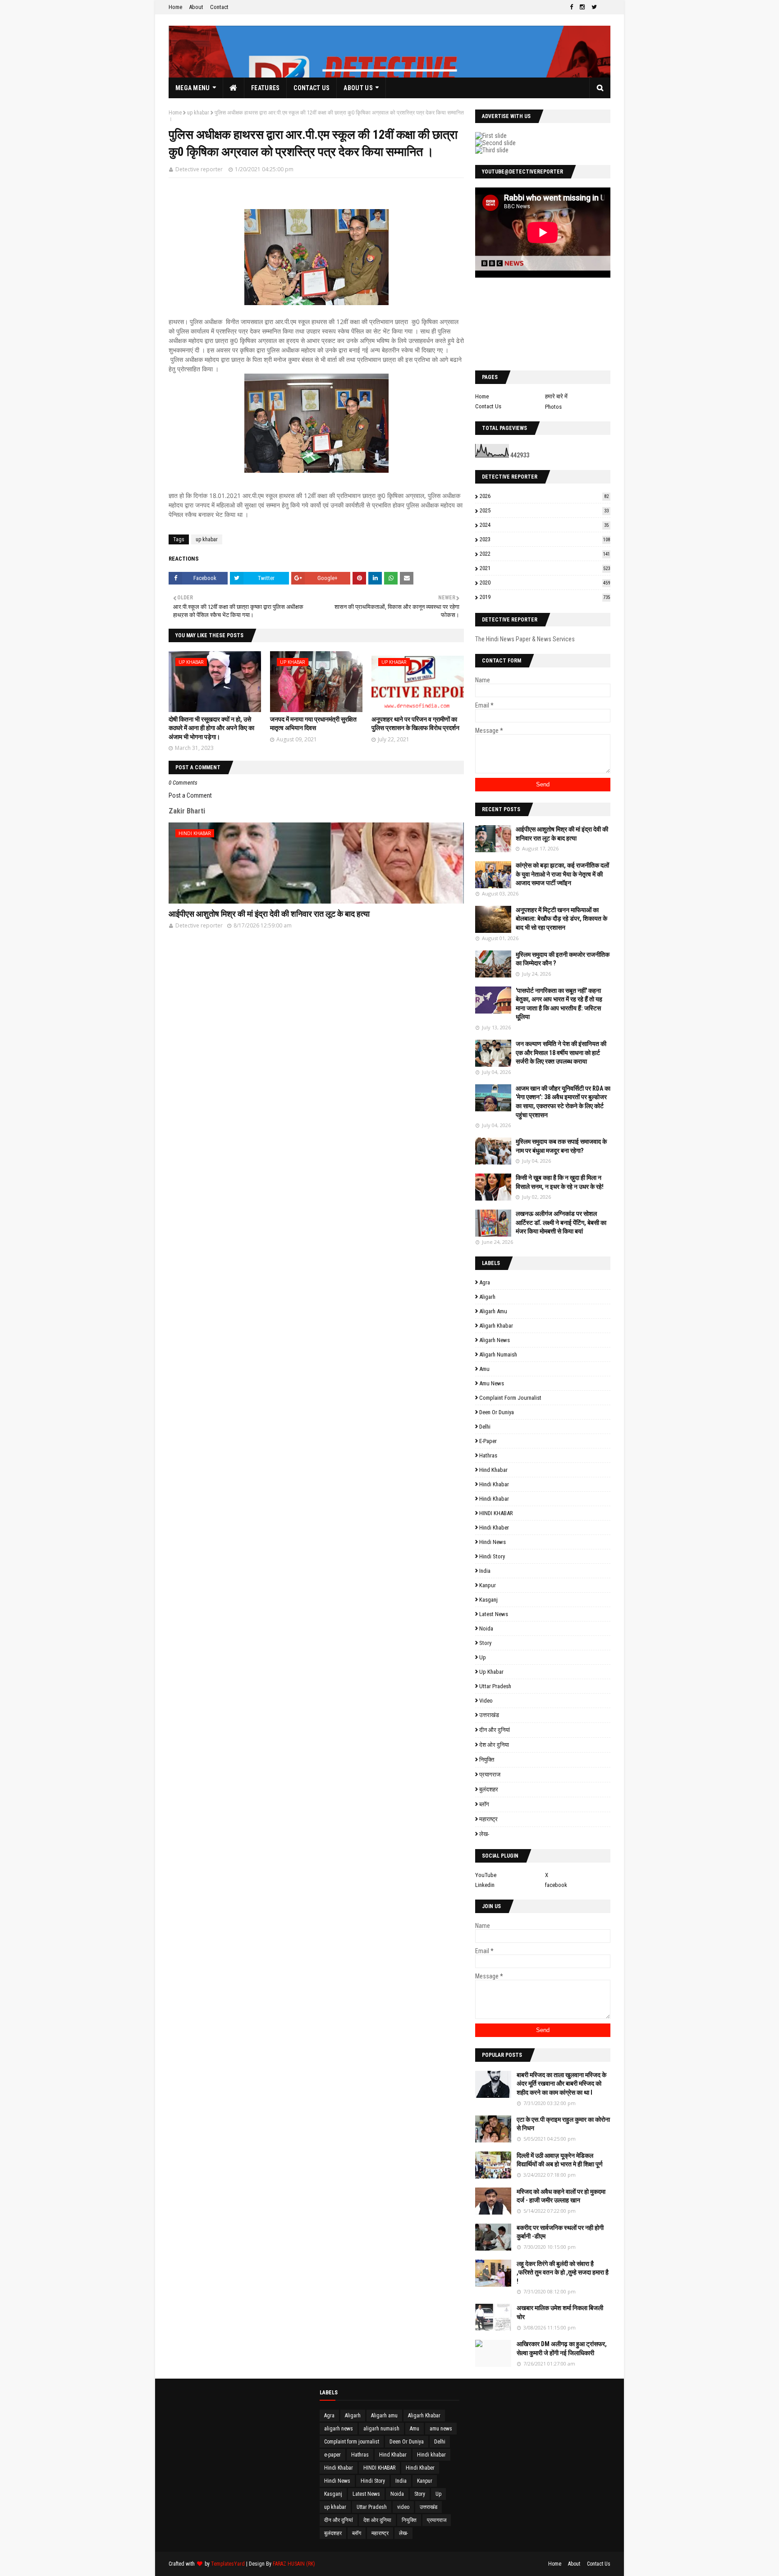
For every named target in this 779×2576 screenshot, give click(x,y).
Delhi (485, 1427)
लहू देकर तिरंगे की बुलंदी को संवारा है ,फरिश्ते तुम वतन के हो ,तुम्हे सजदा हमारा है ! (563, 2272)
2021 (545, 568)
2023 (545, 539)
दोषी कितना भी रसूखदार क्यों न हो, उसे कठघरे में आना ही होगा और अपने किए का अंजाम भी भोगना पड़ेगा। (211, 728)
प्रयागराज (490, 1774)
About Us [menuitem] (358, 88)
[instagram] (582, 7)
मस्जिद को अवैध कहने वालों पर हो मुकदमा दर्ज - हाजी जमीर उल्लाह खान (561, 2196)
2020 (545, 582)
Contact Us (488, 406)
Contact (219, 7)
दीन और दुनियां (495, 1730)
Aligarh (487, 1297)
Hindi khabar (494, 1484)
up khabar (198, 113)
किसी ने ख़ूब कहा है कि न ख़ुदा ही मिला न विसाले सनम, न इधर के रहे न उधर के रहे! (560, 1182)
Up (483, 1657)
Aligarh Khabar (496, 1326)
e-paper (488, 1441)
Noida (486, 1628)
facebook (556, 1885)
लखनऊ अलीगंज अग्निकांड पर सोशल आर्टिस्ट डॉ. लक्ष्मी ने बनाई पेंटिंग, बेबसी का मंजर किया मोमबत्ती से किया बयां (561, 1222)
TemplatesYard (228, 2564)
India (485, 1571)
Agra (485, 1282)
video (486, 1701)
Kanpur (488, 1585)
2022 (545, 554)
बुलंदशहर (489, 1789)
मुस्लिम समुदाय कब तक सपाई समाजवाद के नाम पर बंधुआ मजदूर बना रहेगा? (561, 1146)
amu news (492, 1383)
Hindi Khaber (494, 1528)
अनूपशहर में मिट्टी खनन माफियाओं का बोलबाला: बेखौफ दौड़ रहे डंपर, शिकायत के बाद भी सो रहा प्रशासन (561, 919)
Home (175, 7)
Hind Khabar (493, 1470)
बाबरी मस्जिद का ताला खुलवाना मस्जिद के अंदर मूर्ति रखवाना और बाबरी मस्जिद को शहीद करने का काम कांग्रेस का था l (561, 2084)
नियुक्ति (487, 1760)
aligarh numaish (498, 1354)
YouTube (486, 1875)
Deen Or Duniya (497, 1412)
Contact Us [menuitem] (312, 88)
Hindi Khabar (494, 1499)
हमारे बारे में (556, 396)
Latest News (494, 1614)
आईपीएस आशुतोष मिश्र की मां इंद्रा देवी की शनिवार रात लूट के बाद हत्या (269, 914)
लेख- (484, 1834)
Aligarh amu (493, 1311)
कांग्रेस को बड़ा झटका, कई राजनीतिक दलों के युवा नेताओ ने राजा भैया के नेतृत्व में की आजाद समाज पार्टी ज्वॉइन (562, 874)
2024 (544, 525)
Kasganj (488, 1600)
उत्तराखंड (489, 1715)
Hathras (488, 1455)
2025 (544, 510)
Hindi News (493, 1542)
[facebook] (571, 7)
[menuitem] (234, 88)
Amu (484, 1369)
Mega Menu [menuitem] (193, 88)
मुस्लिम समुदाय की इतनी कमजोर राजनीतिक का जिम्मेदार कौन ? (563, 959)
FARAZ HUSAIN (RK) (294, 2564)
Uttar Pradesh (495, 1686)
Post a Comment (190, 795)
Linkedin (485, 1885)
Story (485, 1643)
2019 (545, 597)
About (196, 7)
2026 (544, 496)
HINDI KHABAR (496, 1513)
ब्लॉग (484, 1804)
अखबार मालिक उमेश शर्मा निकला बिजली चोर (560, 2312)
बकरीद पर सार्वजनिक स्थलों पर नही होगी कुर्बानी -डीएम (560, 2232)
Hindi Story (492, 1556)
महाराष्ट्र (488, 1819)
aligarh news (495, 1340)
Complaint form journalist (510, 1398)
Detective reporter (199, 169)
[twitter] (594, 7)
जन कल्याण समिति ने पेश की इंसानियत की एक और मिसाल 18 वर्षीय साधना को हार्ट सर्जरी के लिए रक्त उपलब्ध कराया (561, 1053)
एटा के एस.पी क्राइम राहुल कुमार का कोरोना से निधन (563, 2124)
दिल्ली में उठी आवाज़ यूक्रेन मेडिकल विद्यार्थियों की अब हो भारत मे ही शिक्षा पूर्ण (560, 2160)
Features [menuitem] (265, 88)
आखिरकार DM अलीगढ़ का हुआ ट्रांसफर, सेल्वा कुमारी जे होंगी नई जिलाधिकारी (562, 2348)
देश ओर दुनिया (494, 1745)
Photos (553, 407)
